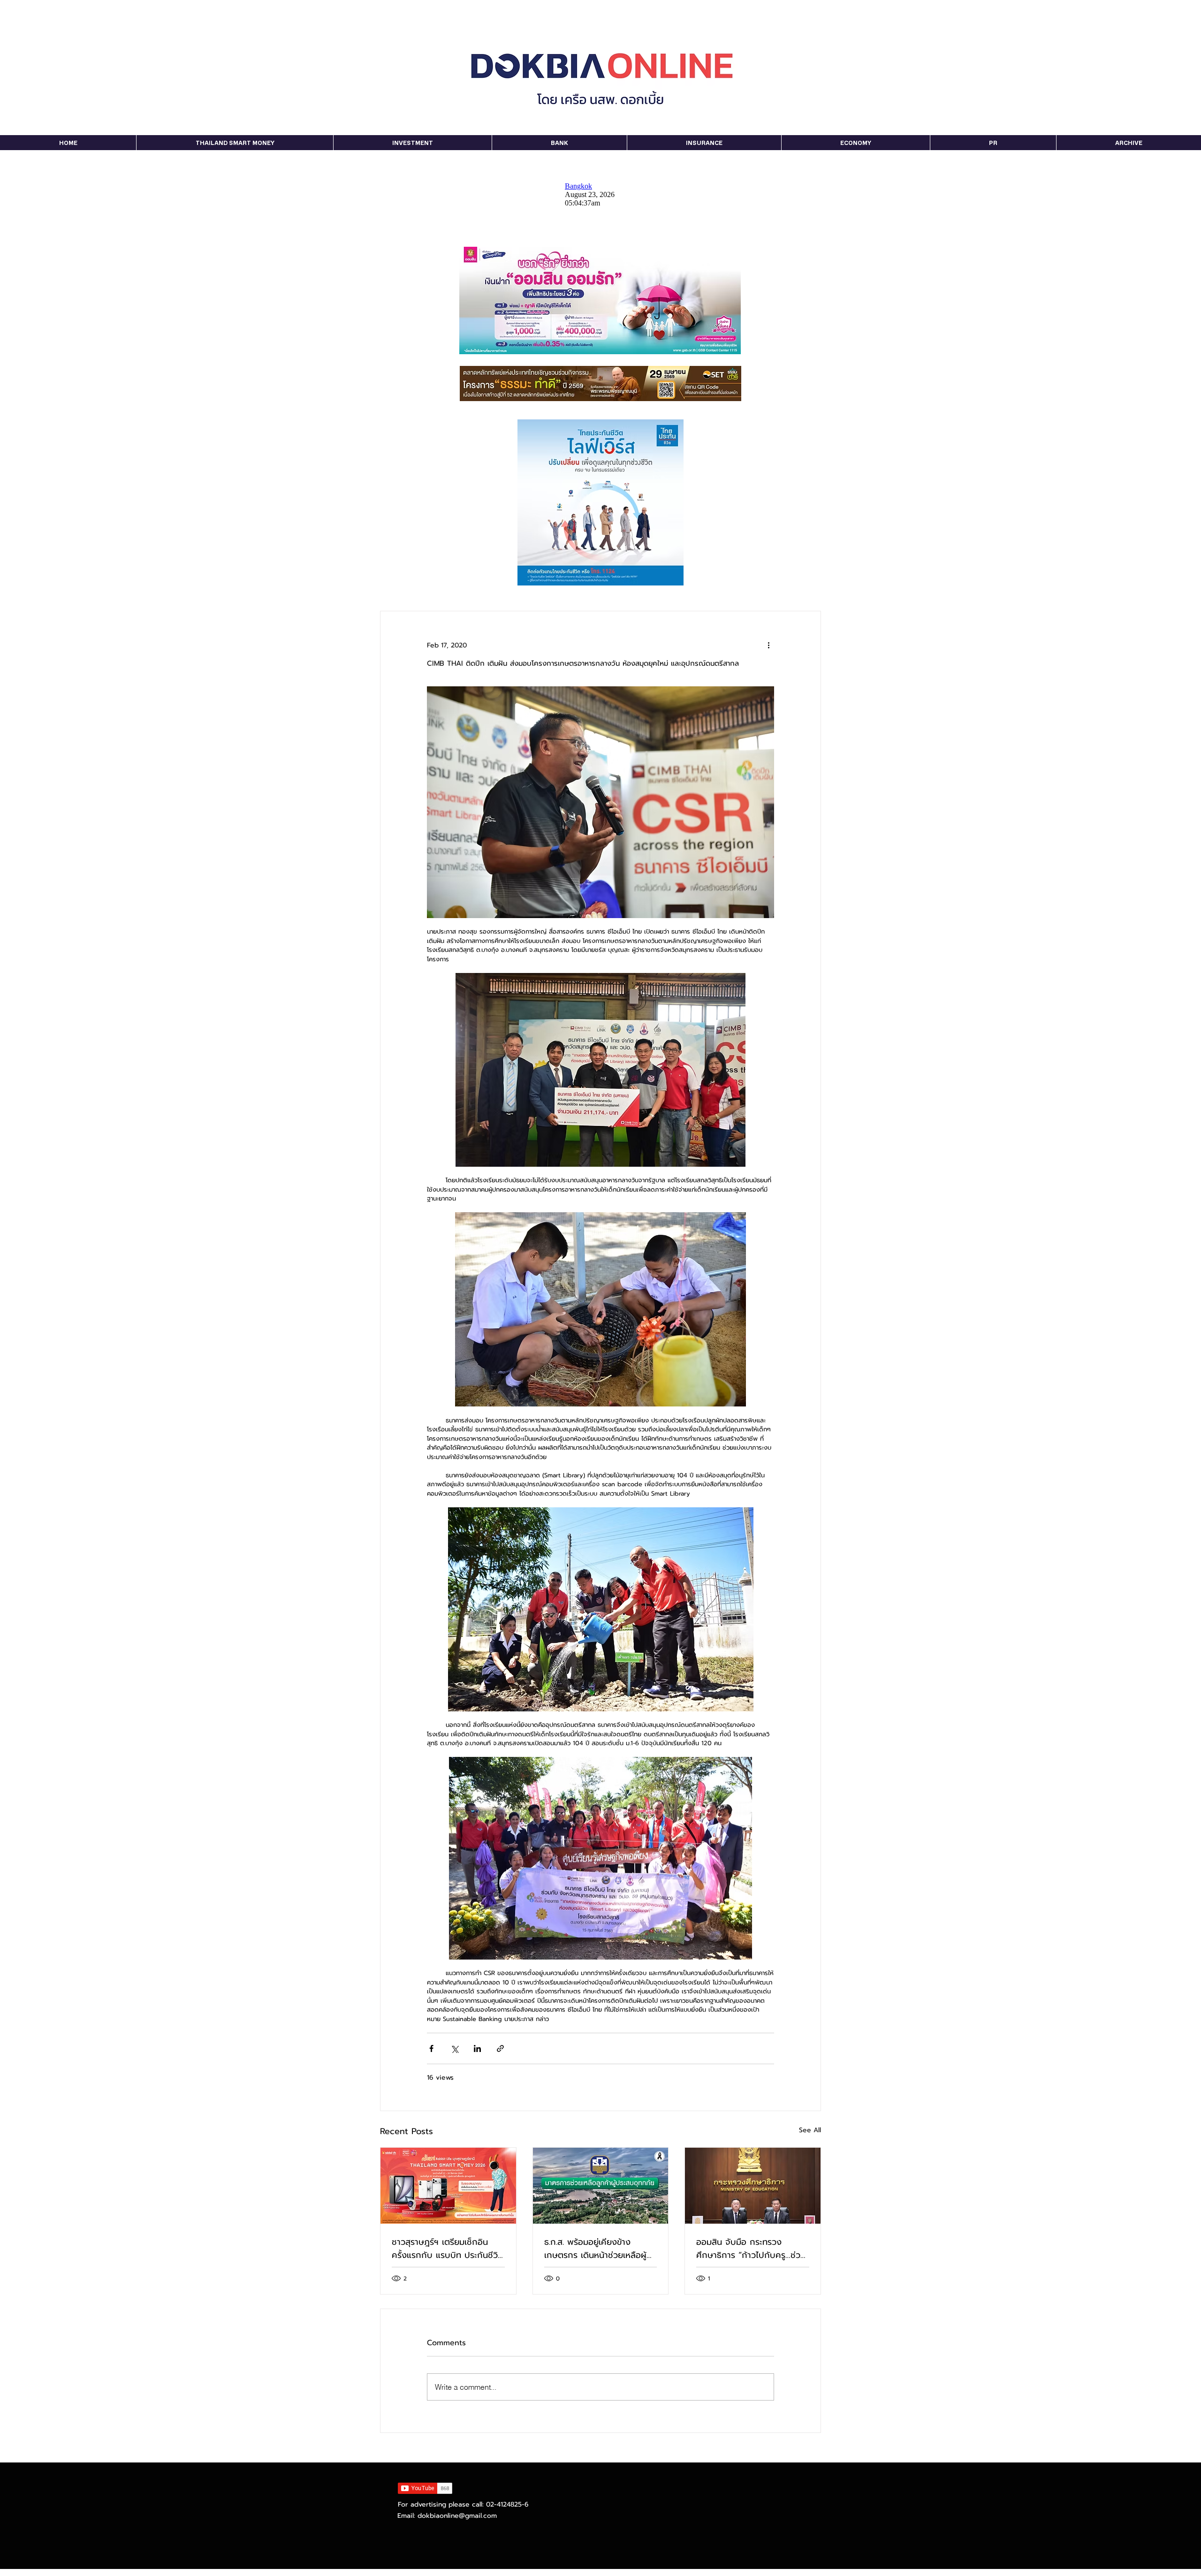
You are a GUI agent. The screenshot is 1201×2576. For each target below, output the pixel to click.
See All (810, 2130)
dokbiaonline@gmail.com (457, 2516)
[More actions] (768, 645)
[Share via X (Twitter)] (454, 2048)
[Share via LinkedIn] (477, 2048)
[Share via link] (500, 2048)
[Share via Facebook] (431, 2048)
